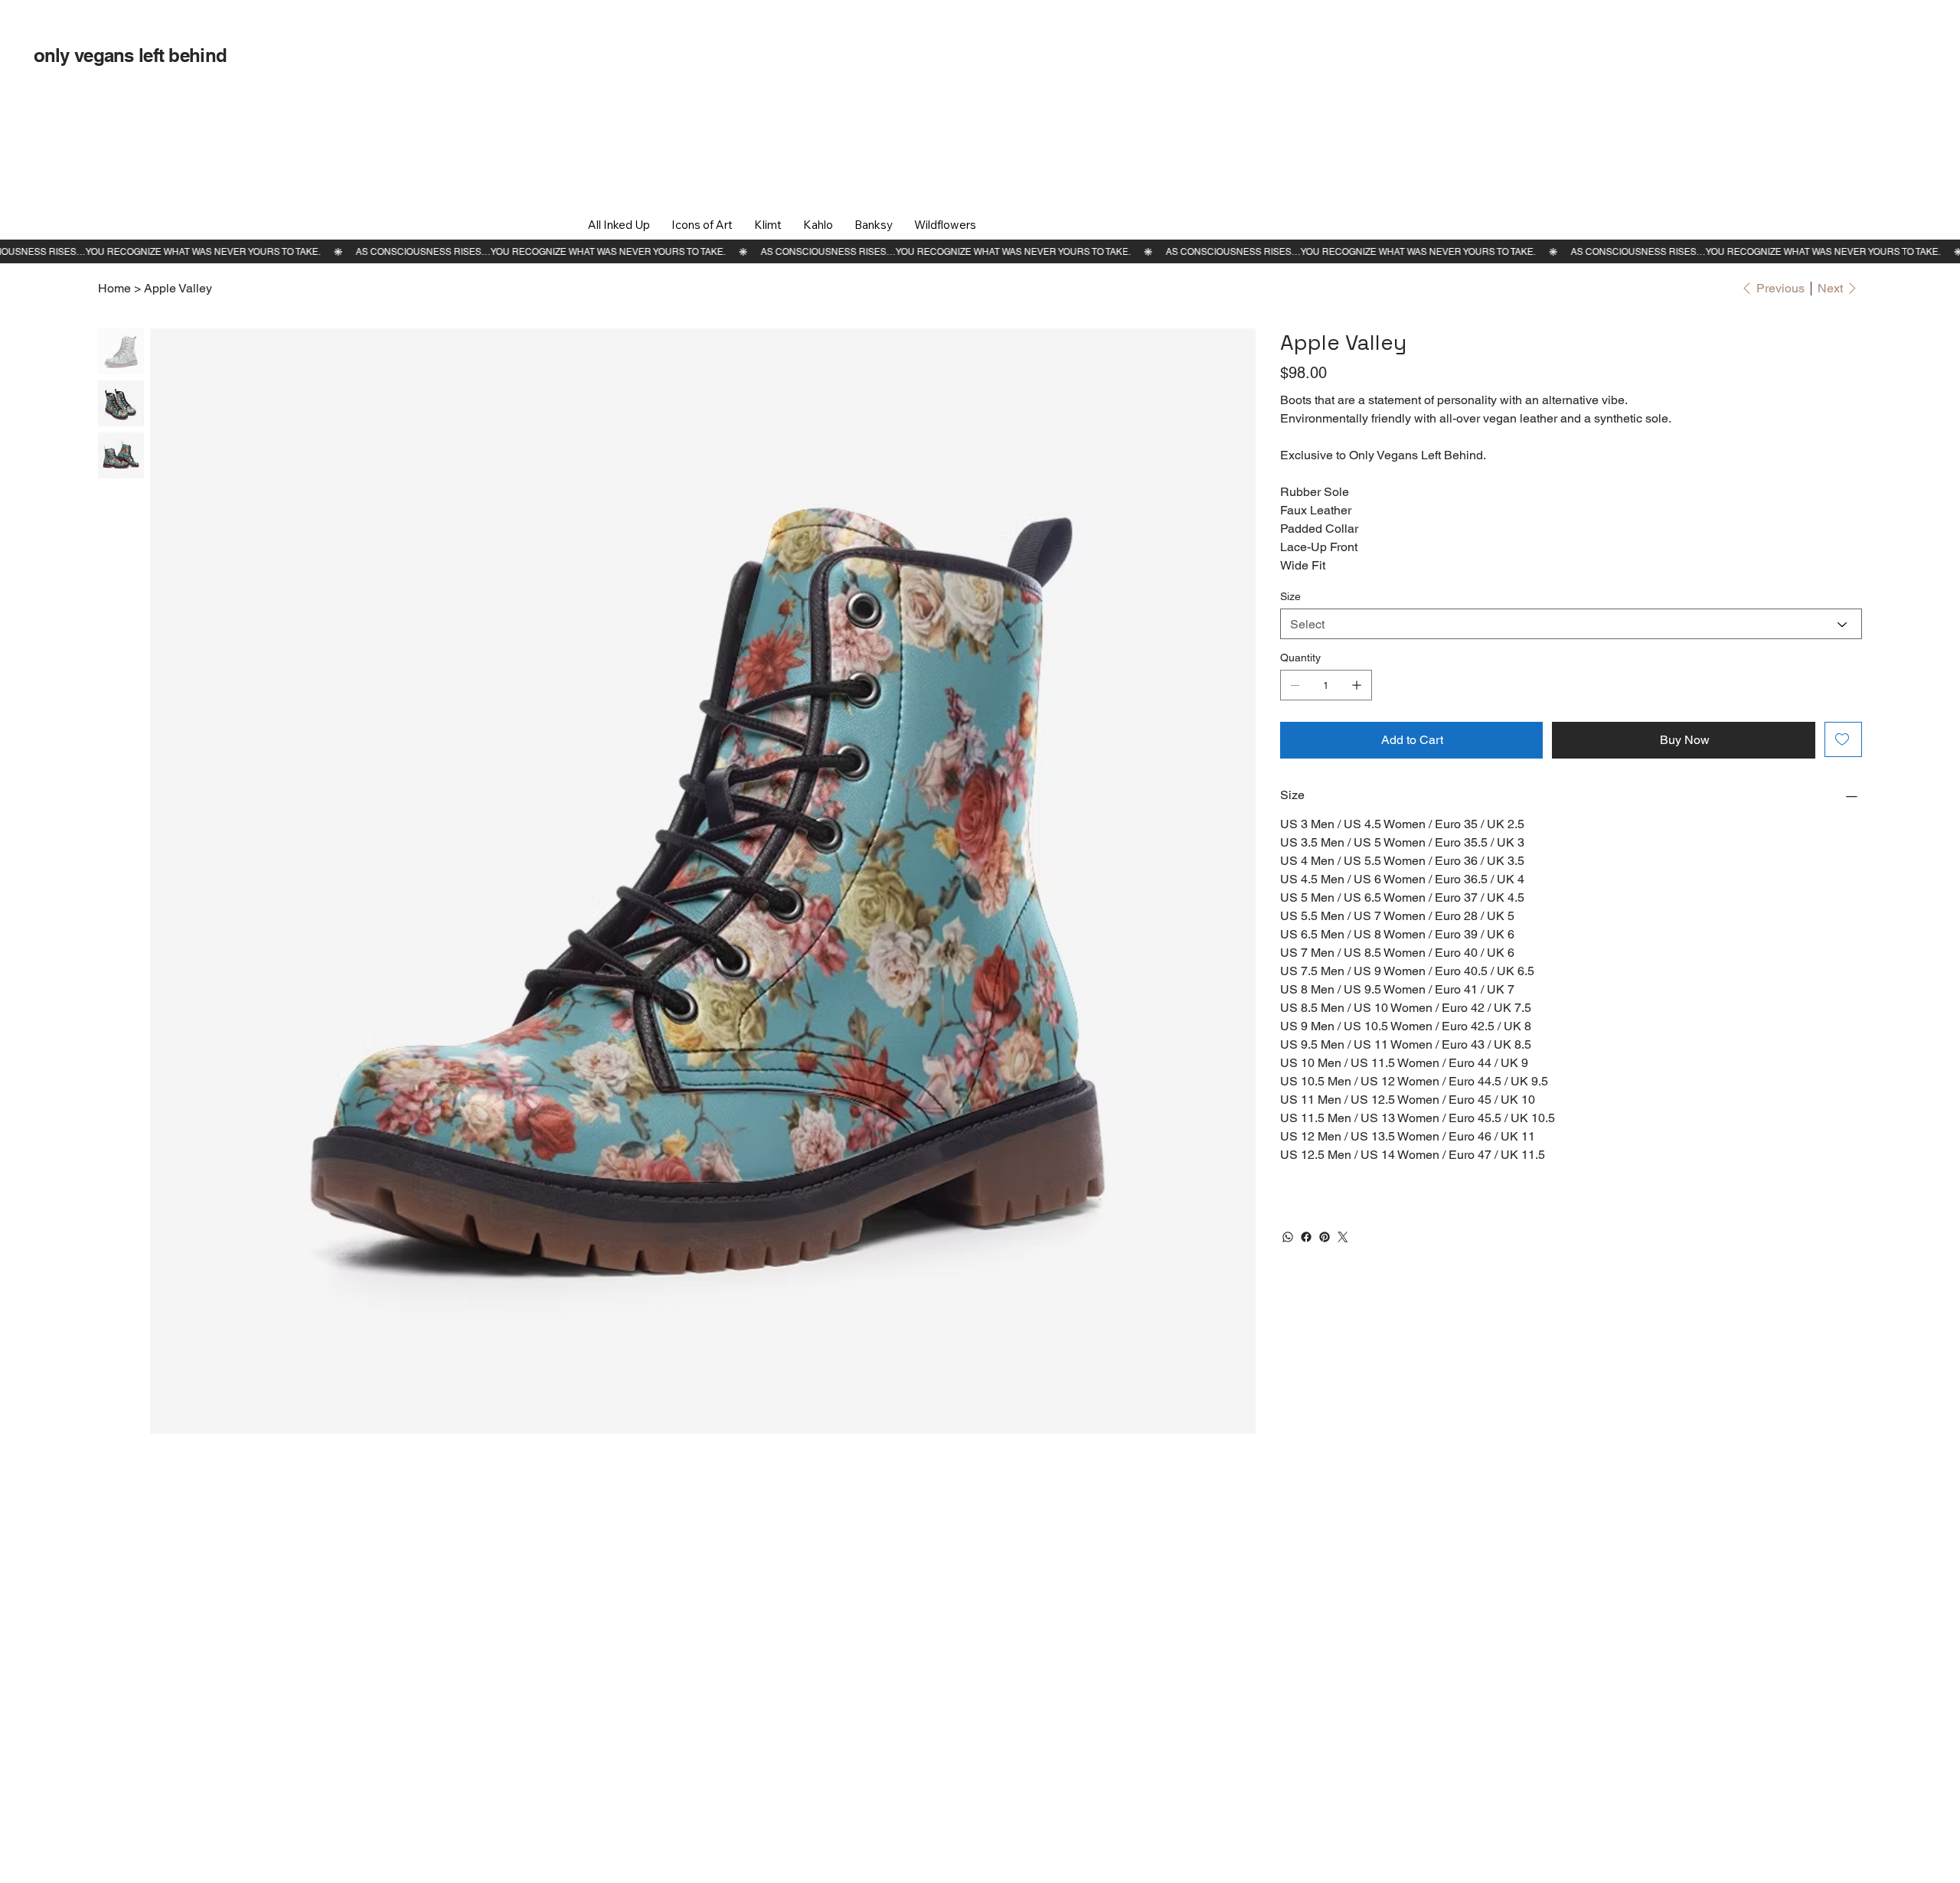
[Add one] (1357, 685)
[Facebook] (1306, 1237)
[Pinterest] (1325, 1237)
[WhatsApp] (1288, 1237)
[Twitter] (1343, 1237)
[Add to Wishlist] (1843, 739)
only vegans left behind (130, 55)
